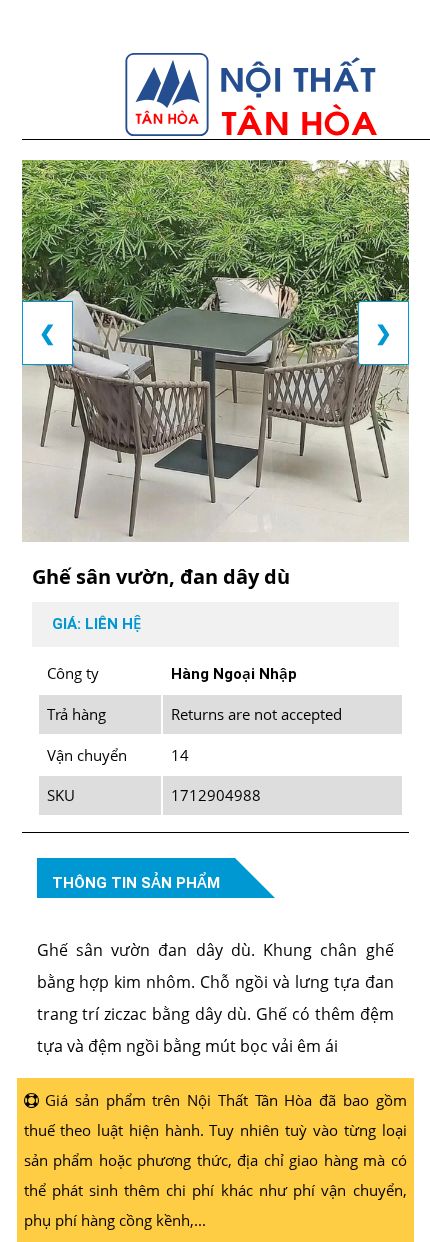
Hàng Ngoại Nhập (234, 674)
